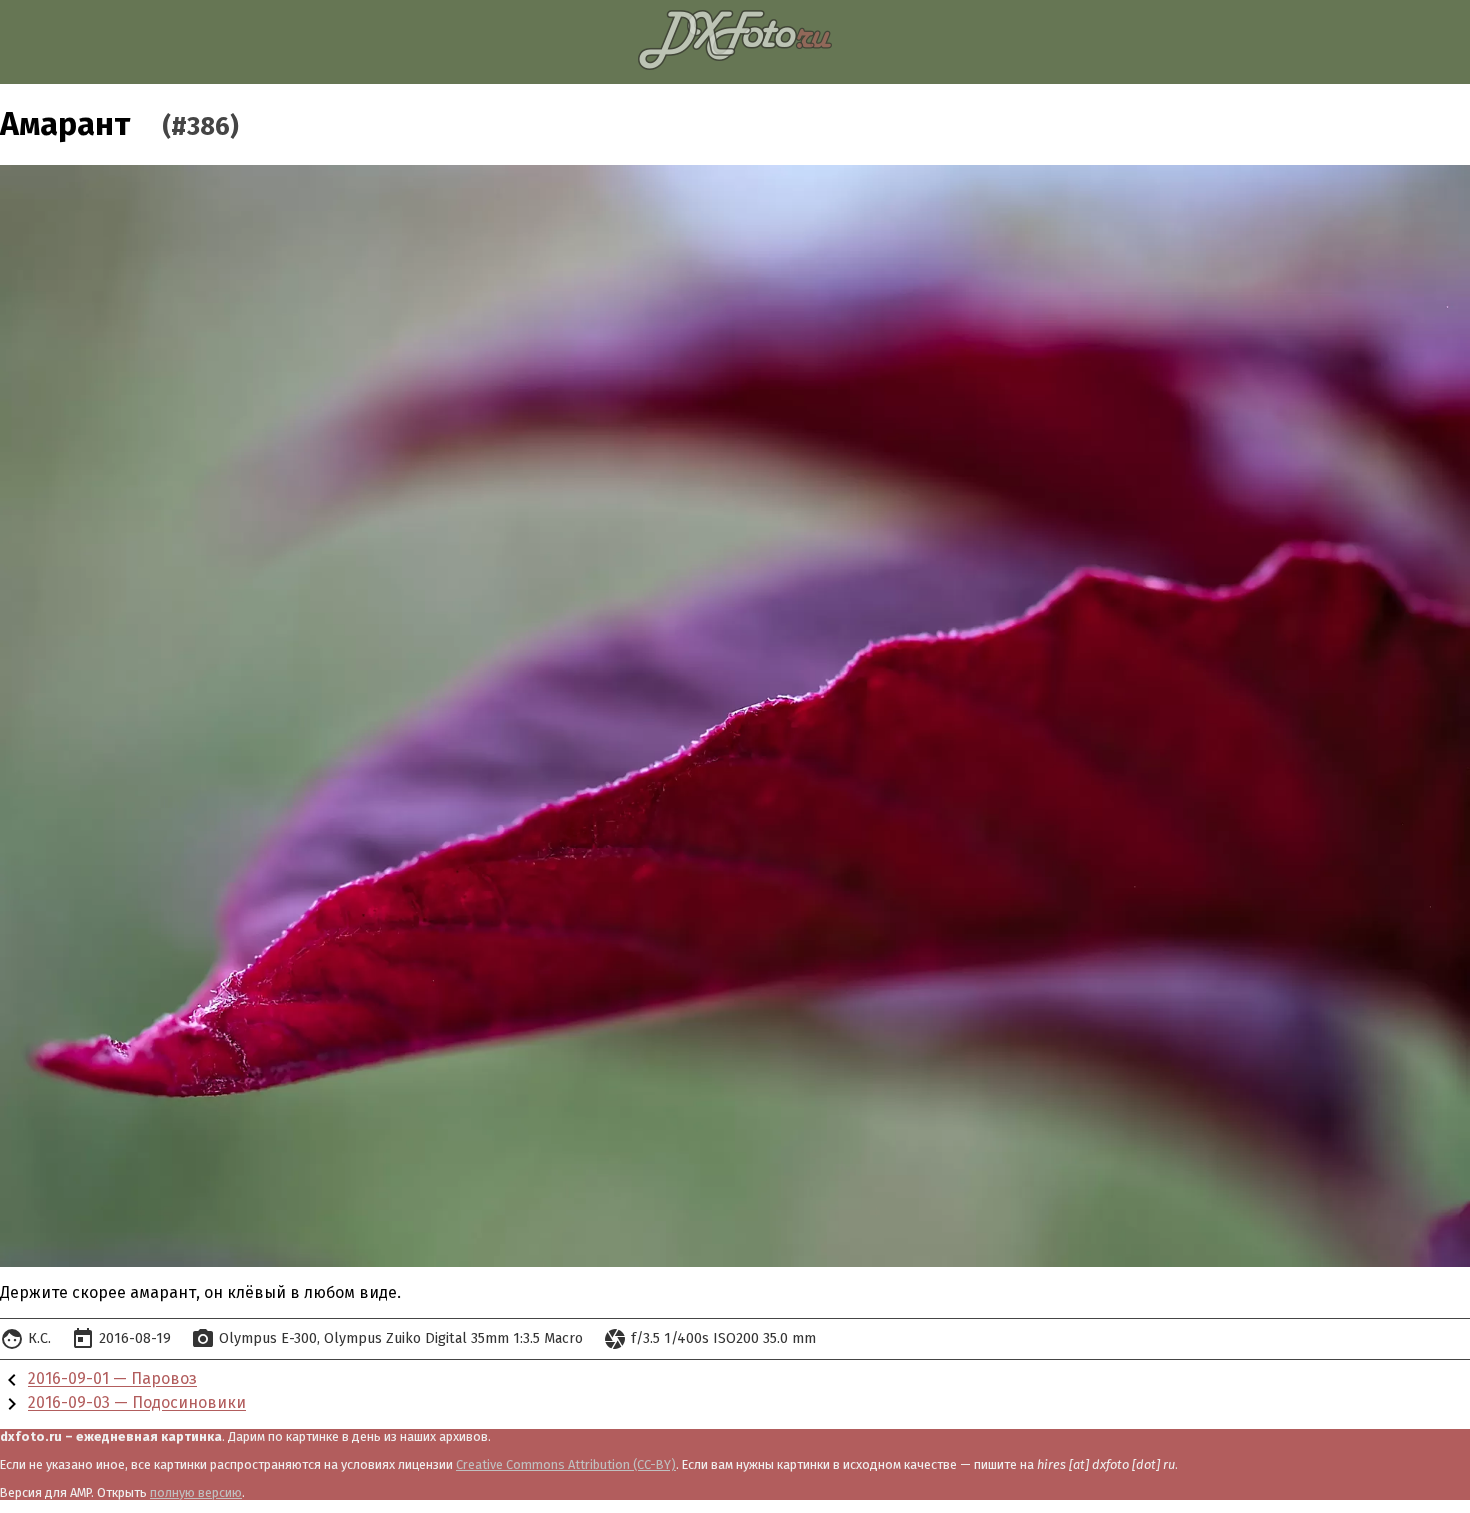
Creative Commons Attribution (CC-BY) (566, 1464)
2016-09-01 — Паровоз (112, 1379)
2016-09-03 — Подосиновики (137, 1403)
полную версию (196, 1492)
